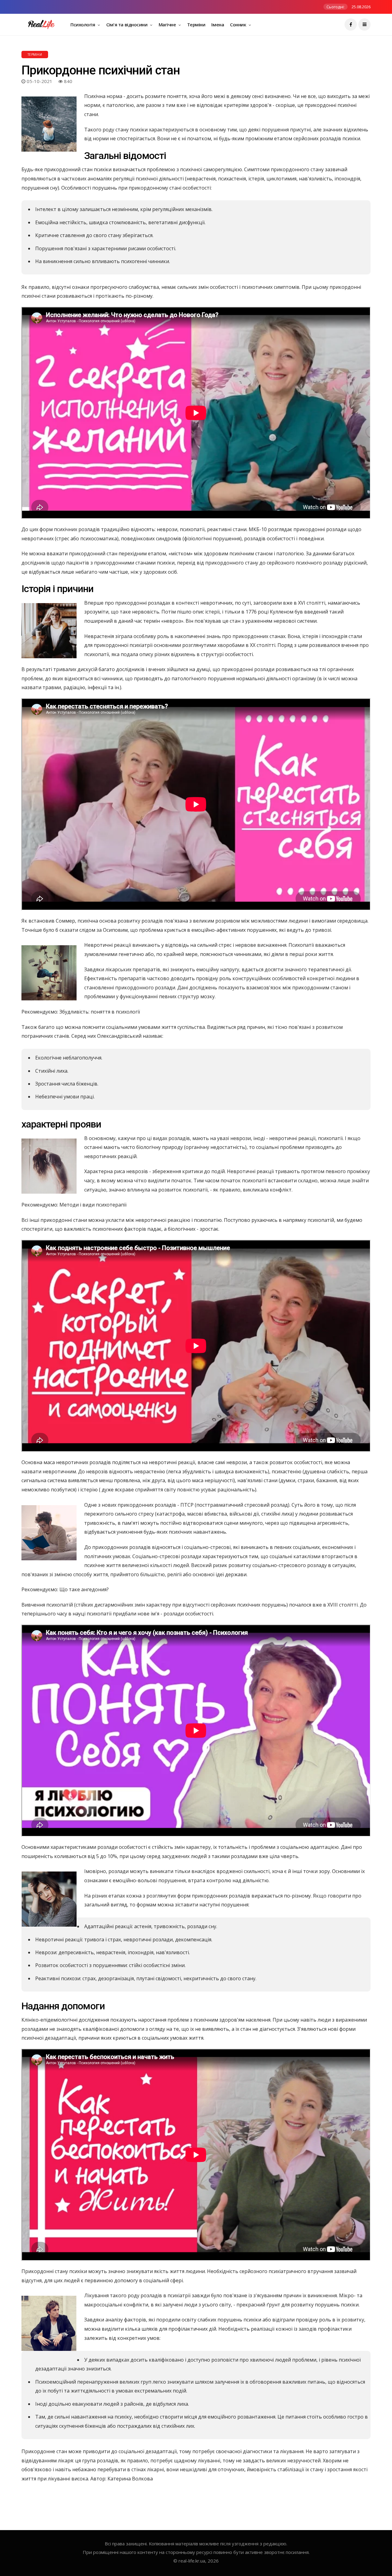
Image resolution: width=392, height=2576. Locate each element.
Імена (218, 25)
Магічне (168, 25)
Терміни (196, 25)
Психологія (83, 25)
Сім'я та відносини (127, 25)
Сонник (239, 25)
